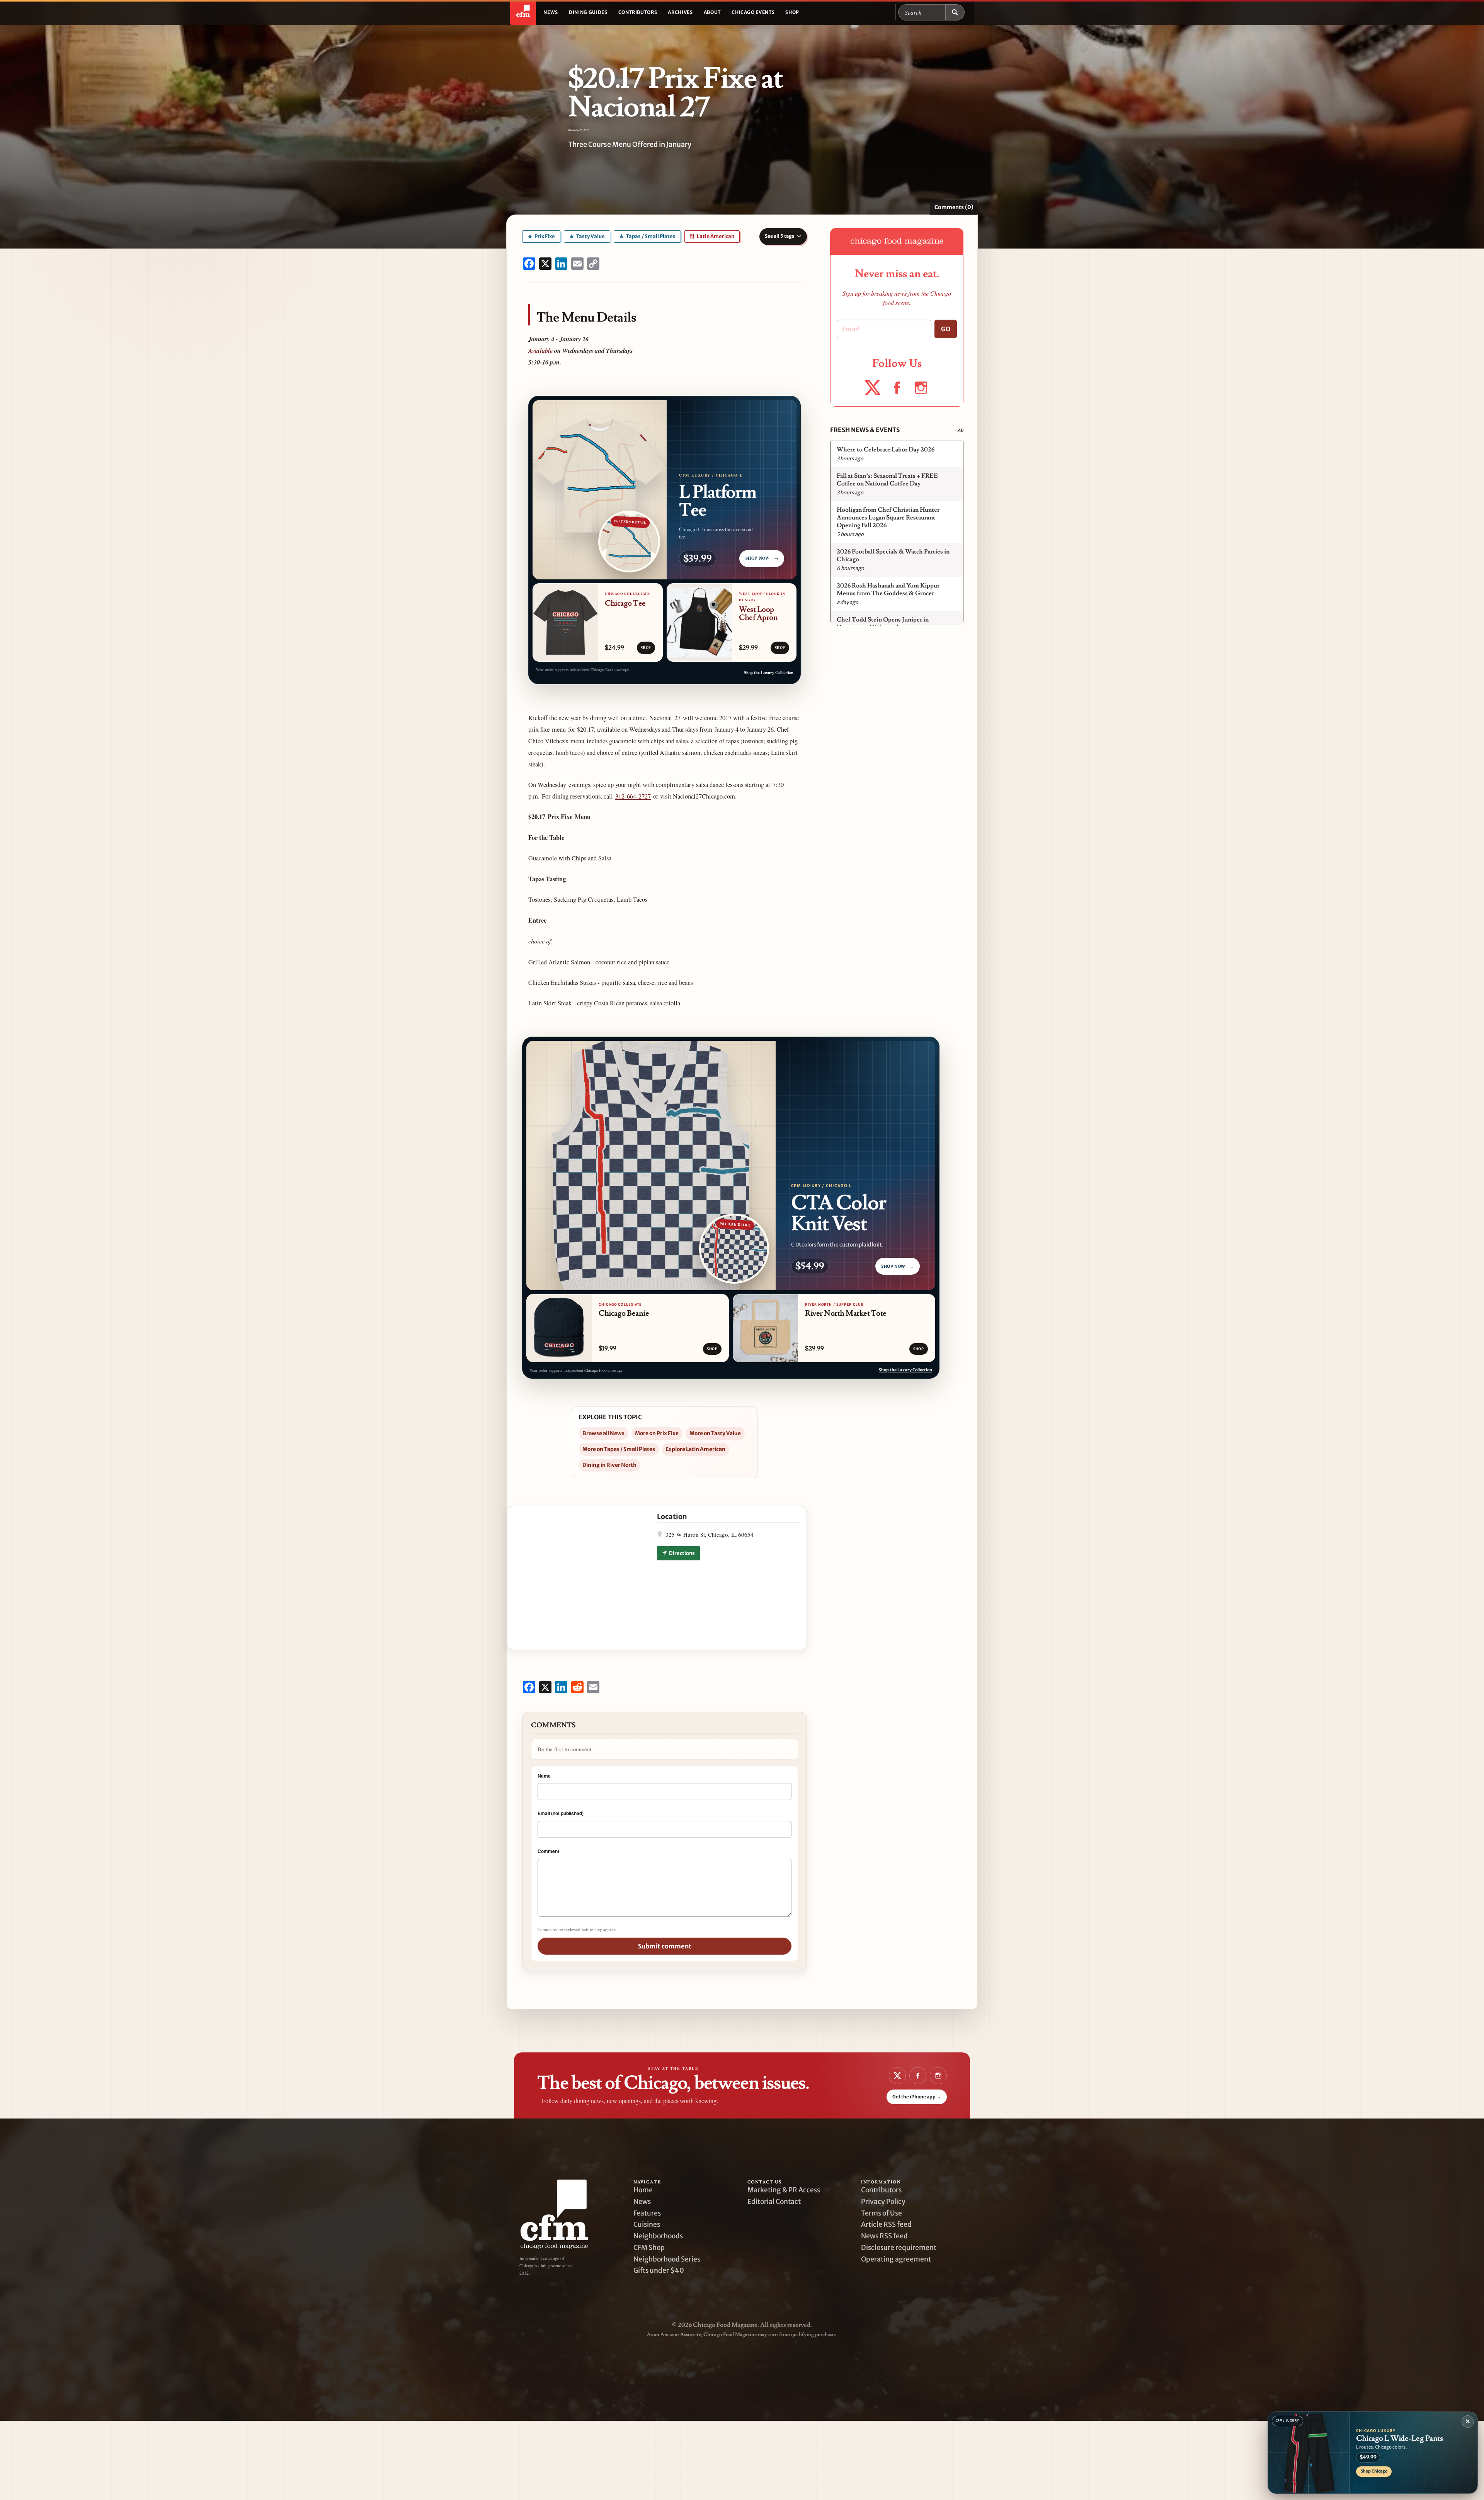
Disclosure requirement (899, 2248)
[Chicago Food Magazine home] (523, 12)
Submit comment (665, 1946)
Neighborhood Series (667, 2259)
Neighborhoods (658, 2236)
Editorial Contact (774, 2202)
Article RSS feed (886, 2224)
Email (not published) (561, 1813)
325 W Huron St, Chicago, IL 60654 (710, 1534)
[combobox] (922, 12)
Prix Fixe (544, 236)
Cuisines (647, 2224)
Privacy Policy (883, 2202)
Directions (682, 1553)
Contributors (638, 12)
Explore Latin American (695, 1449)
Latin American (715, 236)
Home (643, 2190)
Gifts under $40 (659, 2270)
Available (540, 350)
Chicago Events (753, 12)
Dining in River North (609, 1465)
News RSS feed (884, 2236)
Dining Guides (588, 12)
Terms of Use (882, 2213)
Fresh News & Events (865, 430)
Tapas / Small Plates (650, 236)
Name (544, 1776)
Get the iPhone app (917, 2097)
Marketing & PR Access (784, 2190)
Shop (792, 12)
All (960, 430)
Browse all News (603, 1433)
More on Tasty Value (715, 1433)
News (551, 12)
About (712, 12)
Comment (548, 1851)
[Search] (955, 12)
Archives (680, 12)
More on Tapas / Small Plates (619, 1449)
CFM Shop (649, 2248)
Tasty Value (590, 236)
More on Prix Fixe (657, 1433)
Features (647, 2213)
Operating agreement (896, 2259)
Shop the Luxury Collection (769, 673)
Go (946, 329)
